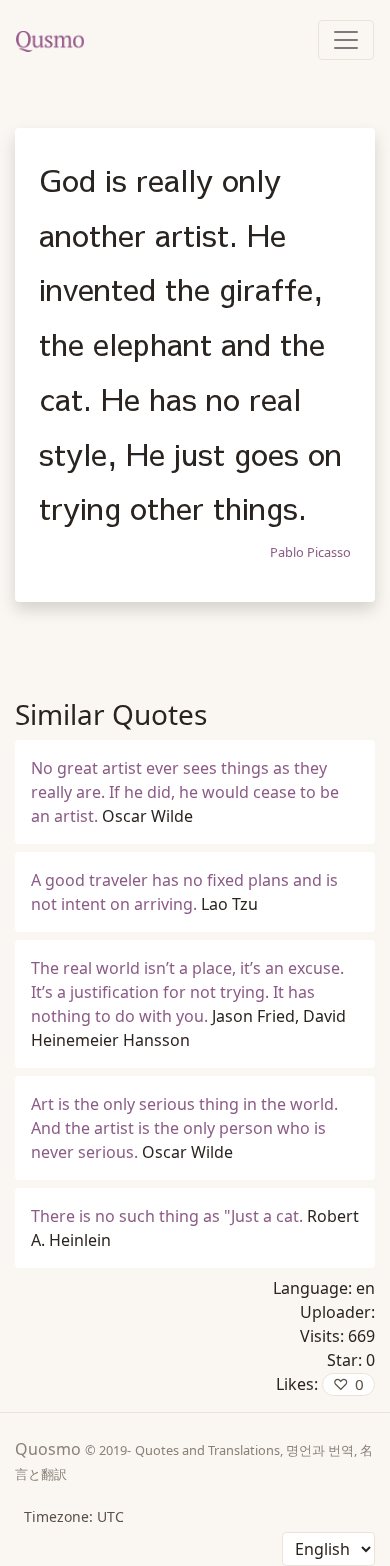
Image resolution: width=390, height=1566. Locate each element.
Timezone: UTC (74, 1516)
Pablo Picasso (310, 552)
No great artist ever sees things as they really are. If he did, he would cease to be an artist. (185, 792)
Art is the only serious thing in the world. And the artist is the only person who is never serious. (184, 1128)
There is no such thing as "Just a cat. (167, 1216)
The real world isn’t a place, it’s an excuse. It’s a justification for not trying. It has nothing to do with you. (187, 992)
